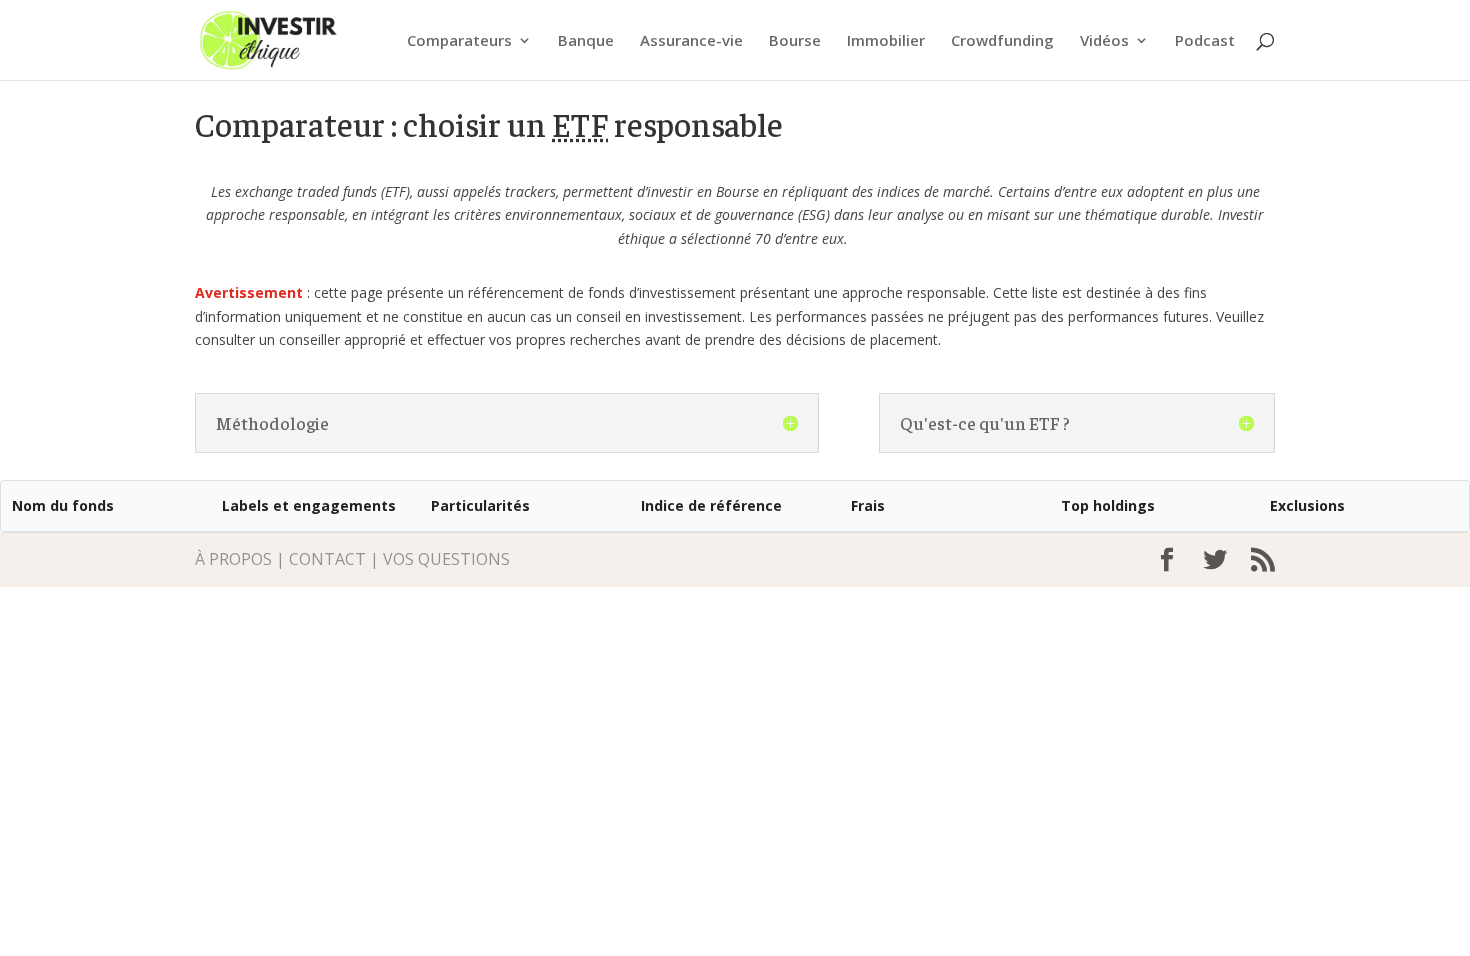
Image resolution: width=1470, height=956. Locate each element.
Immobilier (886, 41)
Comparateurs (459, 41)
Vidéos (1104, 41)
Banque (586, 41)
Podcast (1205, 41)
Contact (327, 559)
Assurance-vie (691, 41)
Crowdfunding (1002, 41)
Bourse (795, 41)
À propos (233, 559)
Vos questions (446, 559)
